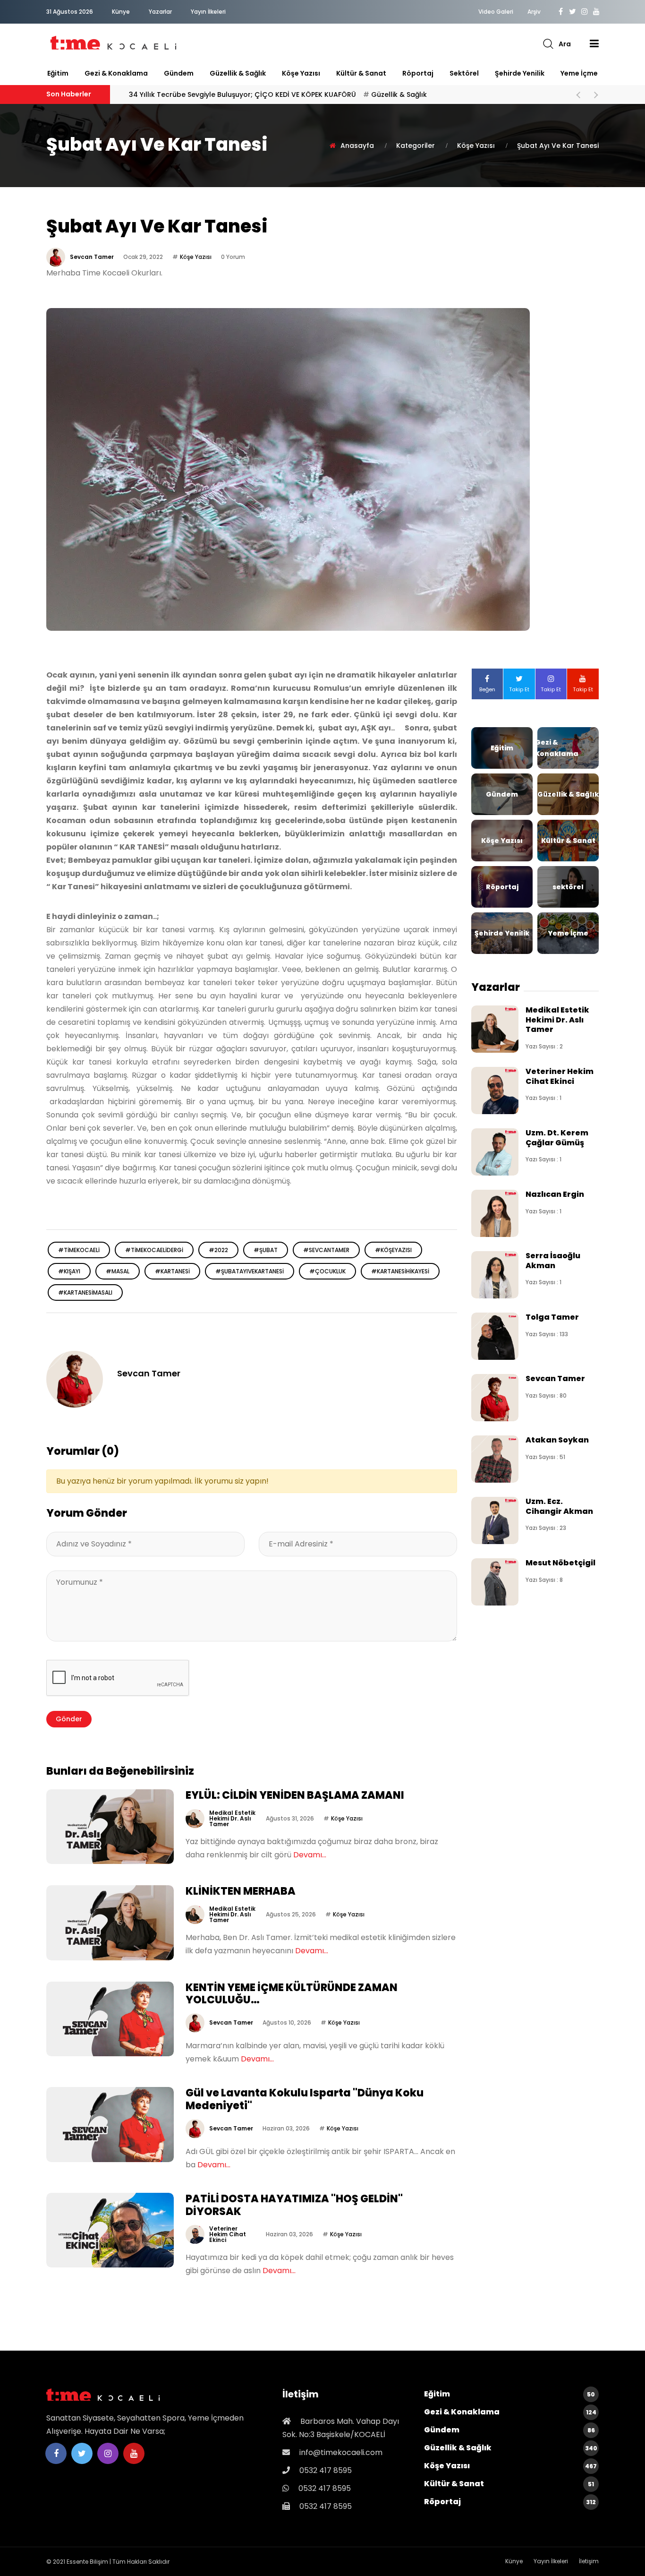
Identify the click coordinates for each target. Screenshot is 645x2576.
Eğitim (58, 73)
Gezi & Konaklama (116, 73)
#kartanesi (172, 1271)
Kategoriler (416, 146)
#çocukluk (327, 1271)
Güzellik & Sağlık (238, 73)
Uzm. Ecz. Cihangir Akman (559, 1506)
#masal (118, 1271)
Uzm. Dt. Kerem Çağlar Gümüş (557, 1138)
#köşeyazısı (393, 1250)
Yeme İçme (579, 73)
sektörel (464, 73)
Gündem (179, 73)
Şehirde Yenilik (520, 73)
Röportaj (418, 73)
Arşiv (534, 12)
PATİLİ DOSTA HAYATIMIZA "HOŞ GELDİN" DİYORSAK (294, 2205)
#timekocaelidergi (154, 1250)
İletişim (589, 2561)
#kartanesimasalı (85, 1292)
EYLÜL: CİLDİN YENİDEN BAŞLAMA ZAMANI (295, 1795)
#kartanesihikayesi (400, 1271)
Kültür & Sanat (361, 73)
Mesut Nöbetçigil (560, 1563)
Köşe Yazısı (301, 73)
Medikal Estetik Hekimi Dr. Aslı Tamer (232, 1818)
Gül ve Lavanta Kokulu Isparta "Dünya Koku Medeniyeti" (305, 2099)
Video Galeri (496, 12)
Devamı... (310, 1855)
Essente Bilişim (87, 2562)
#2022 (218, 1250)
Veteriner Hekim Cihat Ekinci (228, 2234)
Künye (121, 12)
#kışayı (69, 1271)
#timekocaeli (79, 1250)
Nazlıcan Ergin (555, 1194)
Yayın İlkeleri (208, 12)
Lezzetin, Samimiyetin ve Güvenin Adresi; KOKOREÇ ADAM (252, 94)
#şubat (266, 1250)
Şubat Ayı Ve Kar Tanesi (558, 146)
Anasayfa (357, 146)
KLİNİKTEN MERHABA (241, 1891)
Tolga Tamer (552, 1317)
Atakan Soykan (557, 1440)
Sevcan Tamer (92, 257)
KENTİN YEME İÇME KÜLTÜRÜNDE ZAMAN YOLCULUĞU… (292, 1994)
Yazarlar (160, 12)
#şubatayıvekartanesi (250, 1271)
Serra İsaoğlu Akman (553, 1260)
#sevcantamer (326, 1250)
